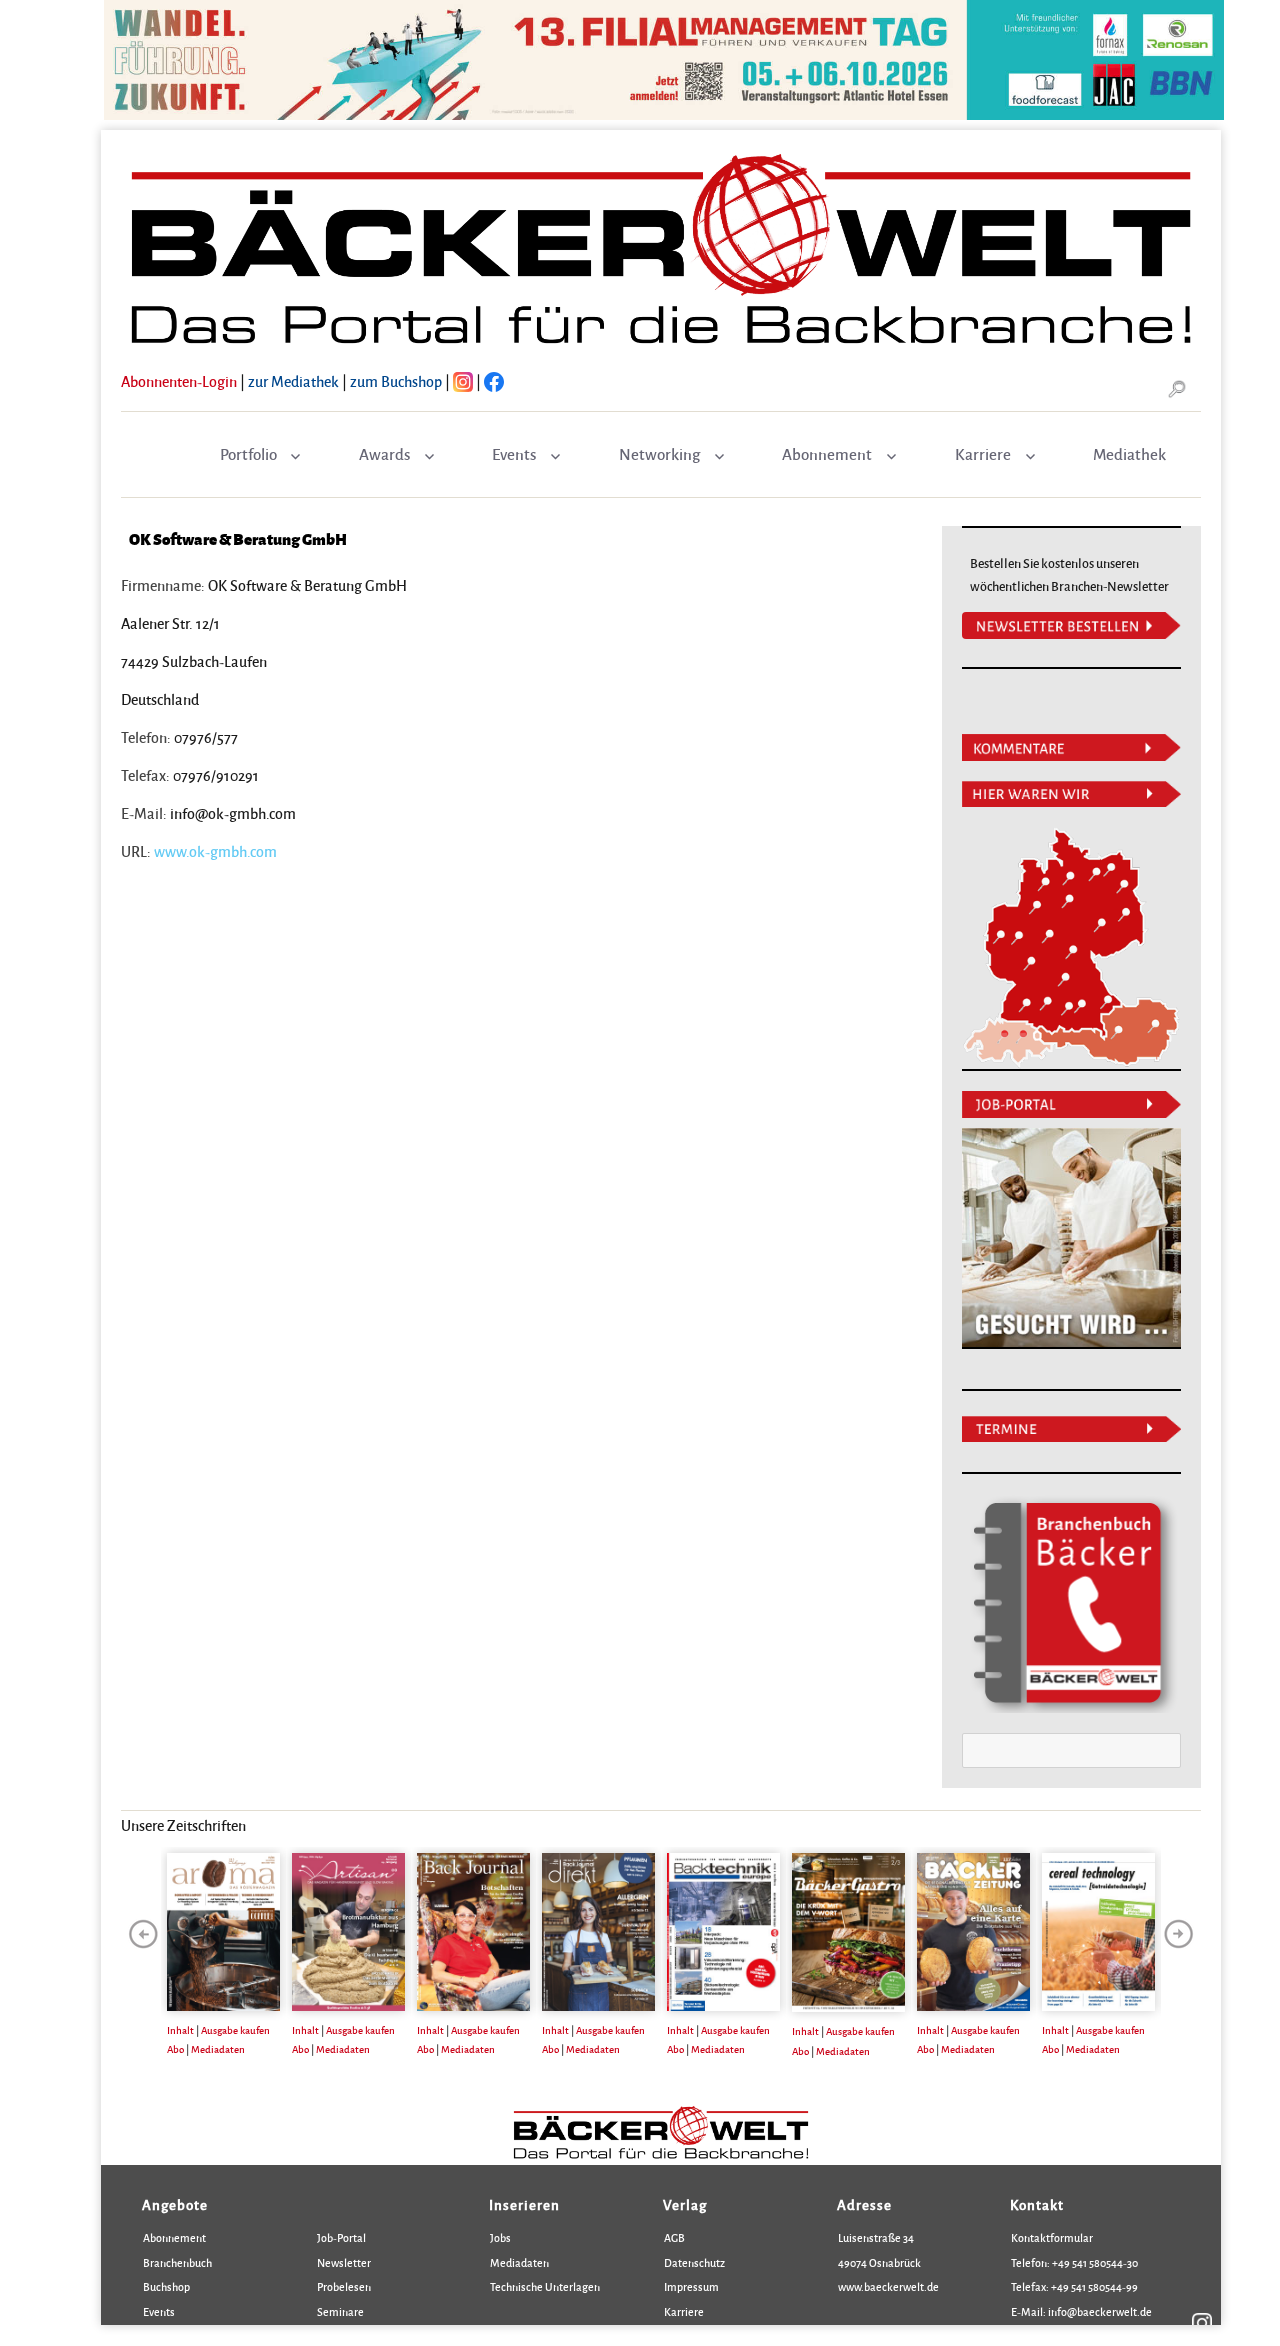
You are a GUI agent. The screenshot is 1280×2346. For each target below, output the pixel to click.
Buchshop (166, 2286)
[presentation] (143, 1934)
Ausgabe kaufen (235, 2030)
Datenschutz (694, 2262)
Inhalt (180, 2030)
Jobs (500, 2237)
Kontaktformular (1052, 2237)
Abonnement (827, 454)
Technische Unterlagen (545, 2286)
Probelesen (344, 2286)
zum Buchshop (396, 381)
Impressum (691, 2286)
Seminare (340, 2311)
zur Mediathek (293, 381)
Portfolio (248, 454)
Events (514, 454)
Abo (175, 2049)
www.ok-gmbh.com (215, 851)
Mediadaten (218, 2049)
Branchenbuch (177, 2262)
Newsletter (344, 2262)
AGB (674, 2237)
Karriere (983, 454)
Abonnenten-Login (179, 381)
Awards (384, 454)
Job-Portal (341, 2237)
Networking (659, 454)
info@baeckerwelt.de (1099, 2311)
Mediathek (1129, 454)
